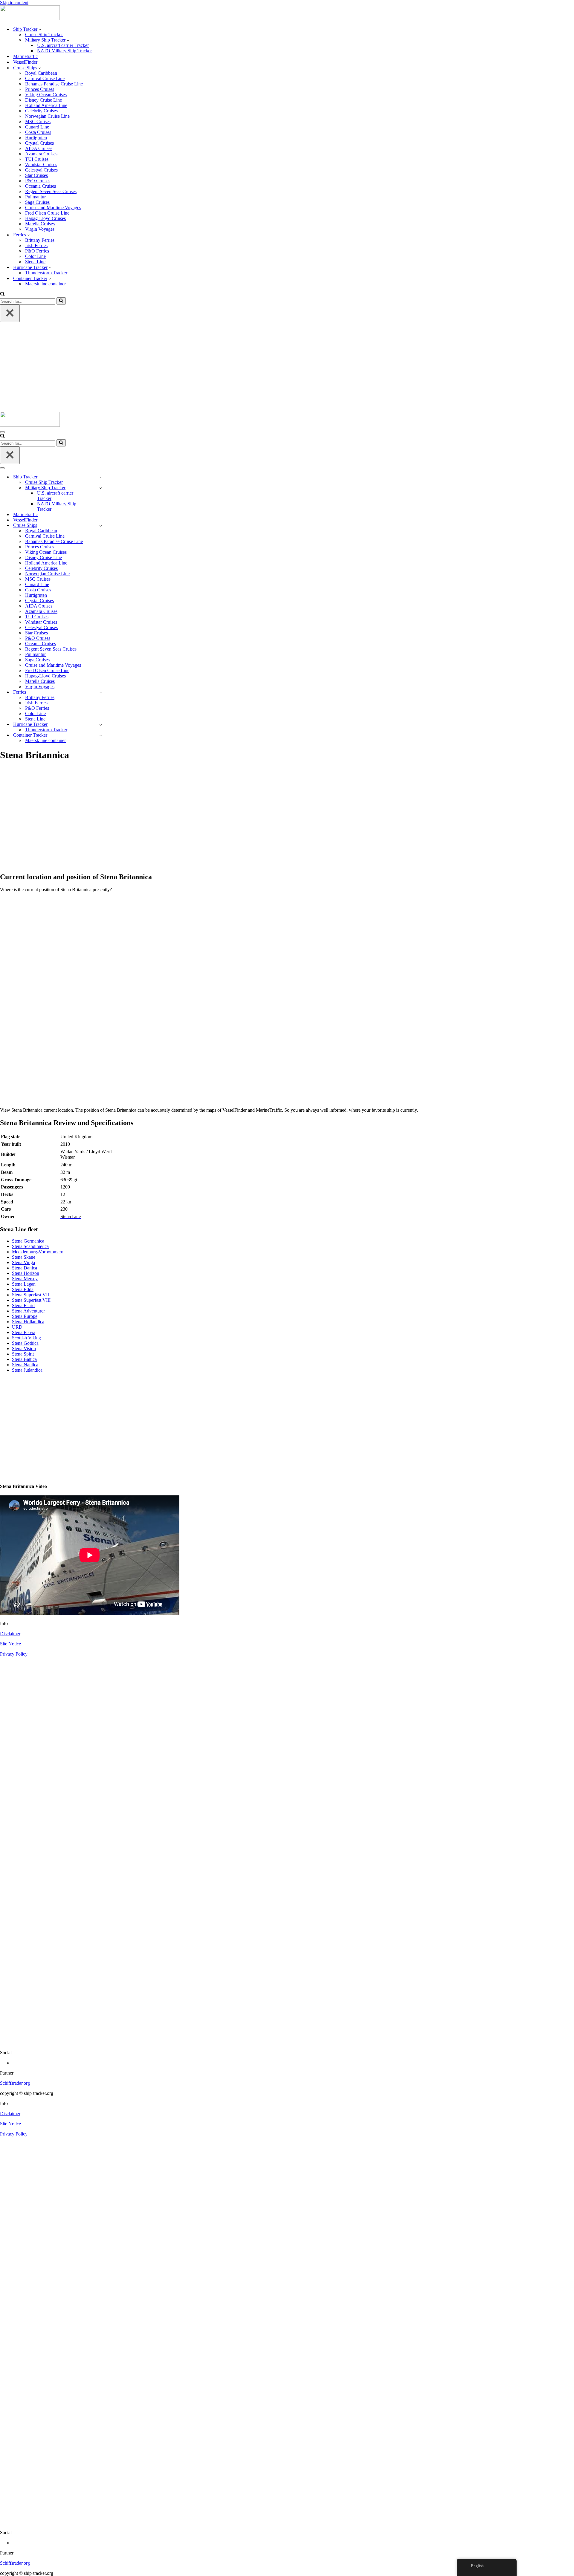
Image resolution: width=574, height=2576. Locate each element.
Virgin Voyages (40, 229)
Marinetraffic (25, 56)
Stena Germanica (28, 1241)
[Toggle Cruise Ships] (101, 526)
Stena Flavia (24, 1332)
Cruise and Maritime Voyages (53, 208)
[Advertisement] (287, 367)
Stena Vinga (23, 1262)
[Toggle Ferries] (101, 692)
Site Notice (10, 1644)
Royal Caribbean (41, 73)
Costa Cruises (38, 132)
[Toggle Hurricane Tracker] (101, 725)
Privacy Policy (14, 1654)
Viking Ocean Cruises (46, 95)
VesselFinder (25, 62)
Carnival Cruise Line (45, 78)
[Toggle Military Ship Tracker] (101, 488)
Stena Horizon (26, 1273)
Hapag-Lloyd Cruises (45, 218)
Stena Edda (23, 1289)
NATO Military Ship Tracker (64, 51)
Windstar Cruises (41, 165)
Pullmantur (35, 197)
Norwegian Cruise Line (47, 116)
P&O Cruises (38, 181)
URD (17, 1327)
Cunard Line (37, 127)
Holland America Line (46, 105)
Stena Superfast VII (30, 1295)
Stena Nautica (25, 1365)
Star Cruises (36, 175)
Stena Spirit (23, 1354)
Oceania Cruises (41, 186)
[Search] (2, 295)
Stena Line (35, 262)
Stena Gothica (25, 1343)
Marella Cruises (40, 224)
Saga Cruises (37, 202)
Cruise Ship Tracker (44, 35)
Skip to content (14, 3)
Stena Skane (24, 1257)
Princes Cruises (40, 89)
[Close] (10, 313)
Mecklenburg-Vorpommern (38, 1252)
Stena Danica (25, 1268)
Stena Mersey (25, 1279)
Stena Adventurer (28, 1311)
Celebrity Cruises (41, 111)
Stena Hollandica (28, 1322)
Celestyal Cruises (41, 170)
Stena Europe (25, 1316)
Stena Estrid (23, 1305)
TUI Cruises (37, 159)
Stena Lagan (24, 1284)
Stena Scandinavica (30, 1246)
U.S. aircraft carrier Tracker (63, 45)
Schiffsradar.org (15, 2083)
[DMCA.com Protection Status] (287, 2042)
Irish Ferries (36, 245)
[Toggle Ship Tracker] (101, 477)
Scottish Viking (26, 1338)
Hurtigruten (36, 138)
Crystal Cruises (39, 143)
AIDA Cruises (39, 148)
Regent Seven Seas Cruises (51, 191)
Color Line (35, 256)
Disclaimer (10, 1634)
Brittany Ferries (40, 240)
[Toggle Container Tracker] (101, 735)
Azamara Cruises (41, 154)
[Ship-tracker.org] (30, 19)
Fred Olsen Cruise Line (47, 213)
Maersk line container (45, 284)
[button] (40, 29)
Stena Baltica (24, 1359)
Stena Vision (24, 1349)
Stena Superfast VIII (31, 1300)
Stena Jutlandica (27, 1370)
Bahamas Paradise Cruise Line (54, 84)
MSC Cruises (38, 121)
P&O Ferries (37, 251)
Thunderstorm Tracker (46, 273)
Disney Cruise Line (43, 100)
